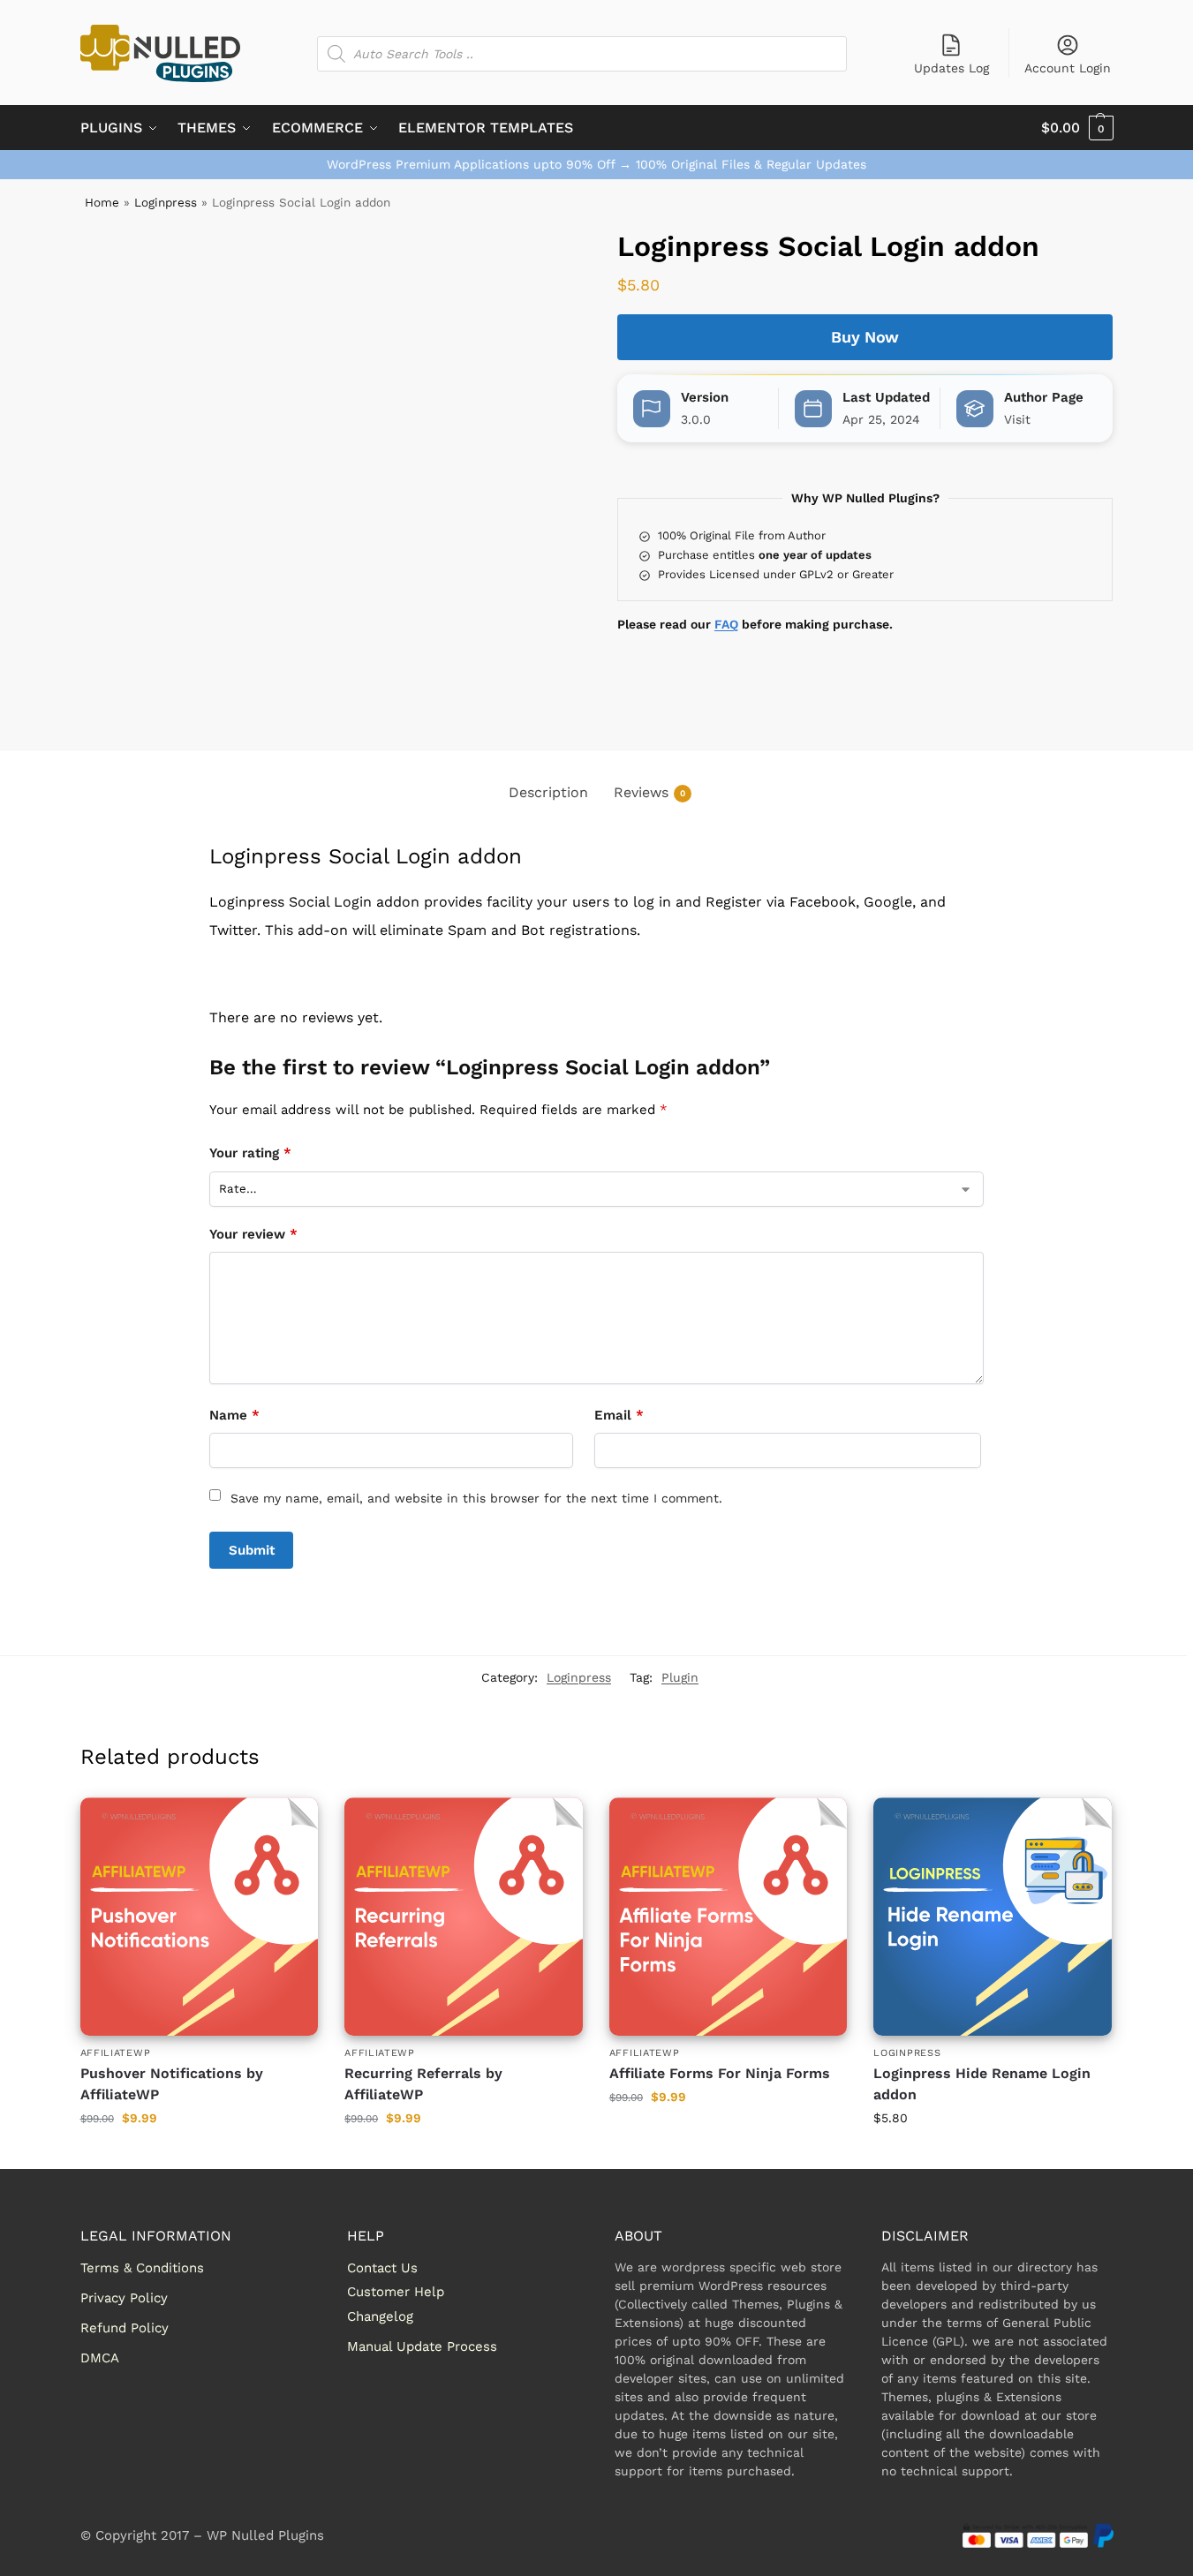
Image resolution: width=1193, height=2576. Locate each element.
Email (619, 1415)
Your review (253, 1234)
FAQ (726, 624)
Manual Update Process (422, 2346)
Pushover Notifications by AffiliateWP (172, 2084)
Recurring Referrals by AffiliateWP (423, 2084)
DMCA (100, 2358)
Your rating (250, 1153)
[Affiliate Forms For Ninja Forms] (729, 1917)
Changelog (380, 2316)
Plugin (680, 1677)
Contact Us (382, 2268)
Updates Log (951, 68)
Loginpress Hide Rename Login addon (982, 2084)
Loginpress (166, 202)
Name (234, 1415)
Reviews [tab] (649, 792)
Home (102, 202)
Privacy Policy (124, 2298)
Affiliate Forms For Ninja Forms (720, 2073)
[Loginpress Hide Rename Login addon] (993, 1917)
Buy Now (865, 337)
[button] (1077, 128)
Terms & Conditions (142, 2268)
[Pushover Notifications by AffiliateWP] (200, 1917)
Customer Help (396, 2292)
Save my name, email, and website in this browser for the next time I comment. (476, 1498)
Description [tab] (548, 792)
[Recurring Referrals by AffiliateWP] (464, 1917)
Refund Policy (125, 2328)
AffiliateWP (116, 2053)
